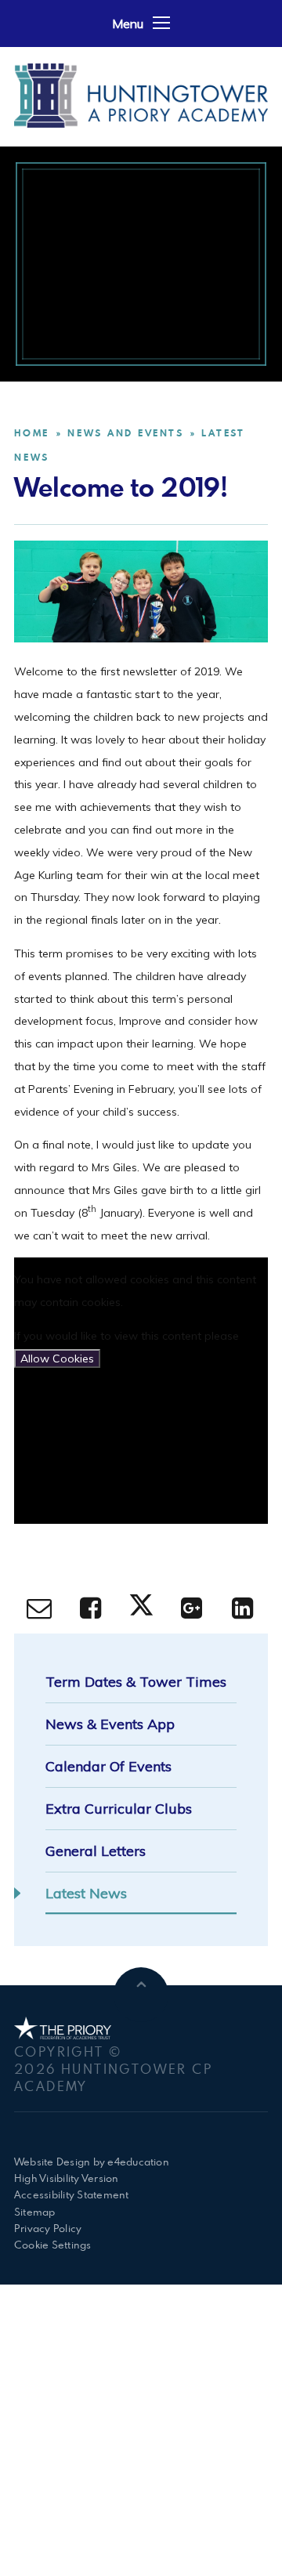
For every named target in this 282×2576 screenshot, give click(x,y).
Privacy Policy (48, 2228)
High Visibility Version (67, 2178)
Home (32, 433)
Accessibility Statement (72, 2194)
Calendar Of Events (108, 1766)
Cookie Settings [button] (53, 2245)
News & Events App (110, 1724)
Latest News (86, 1893)
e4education (138, 2162)
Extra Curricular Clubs (119, 1809)
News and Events (125, 433)
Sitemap (35, 2212)
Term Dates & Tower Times (136, 1682)
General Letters (96, 1851)
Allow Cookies (57, 1359)
